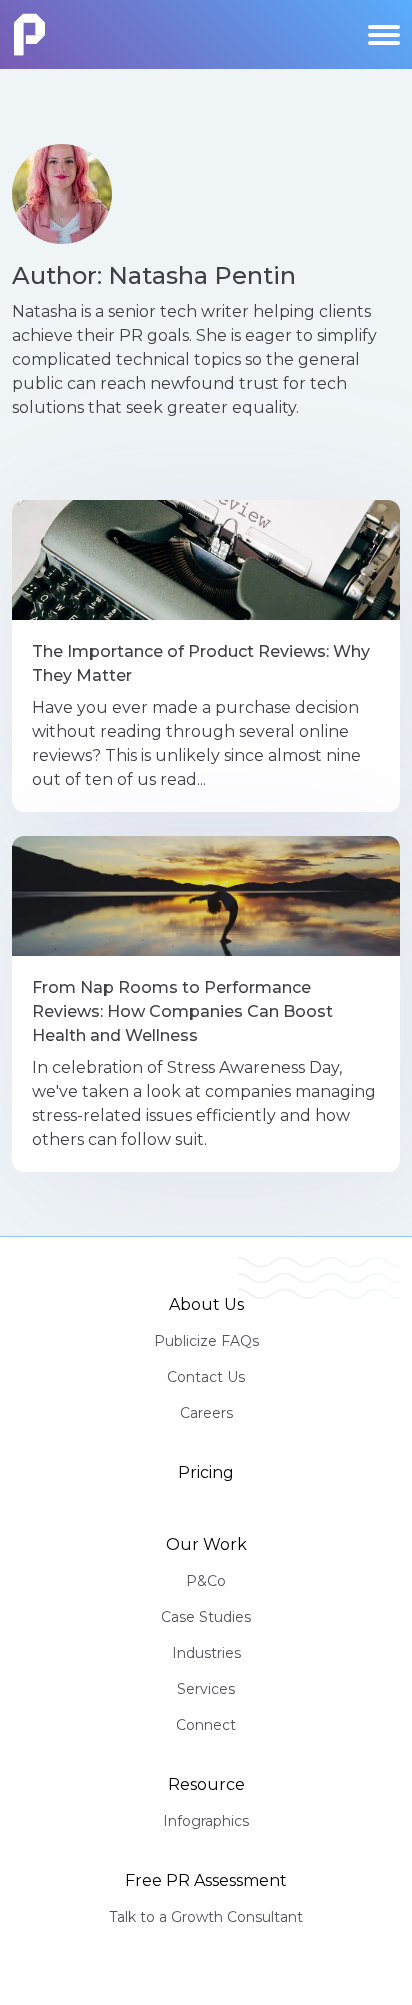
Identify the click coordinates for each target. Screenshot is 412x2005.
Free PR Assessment (206, 1880)
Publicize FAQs (206, 1341)
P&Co (206, 1581)
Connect (206, 1725)
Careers (206, 1413)
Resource (206, 1784)
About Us (206, 1304)
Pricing (206, 1472)
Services (206, 1689)
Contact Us (206, 1377)
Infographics (206, 1821)
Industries (206, 1653)
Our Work (206, 1544)
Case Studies (206, 1617)
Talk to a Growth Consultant (206, 1917)
